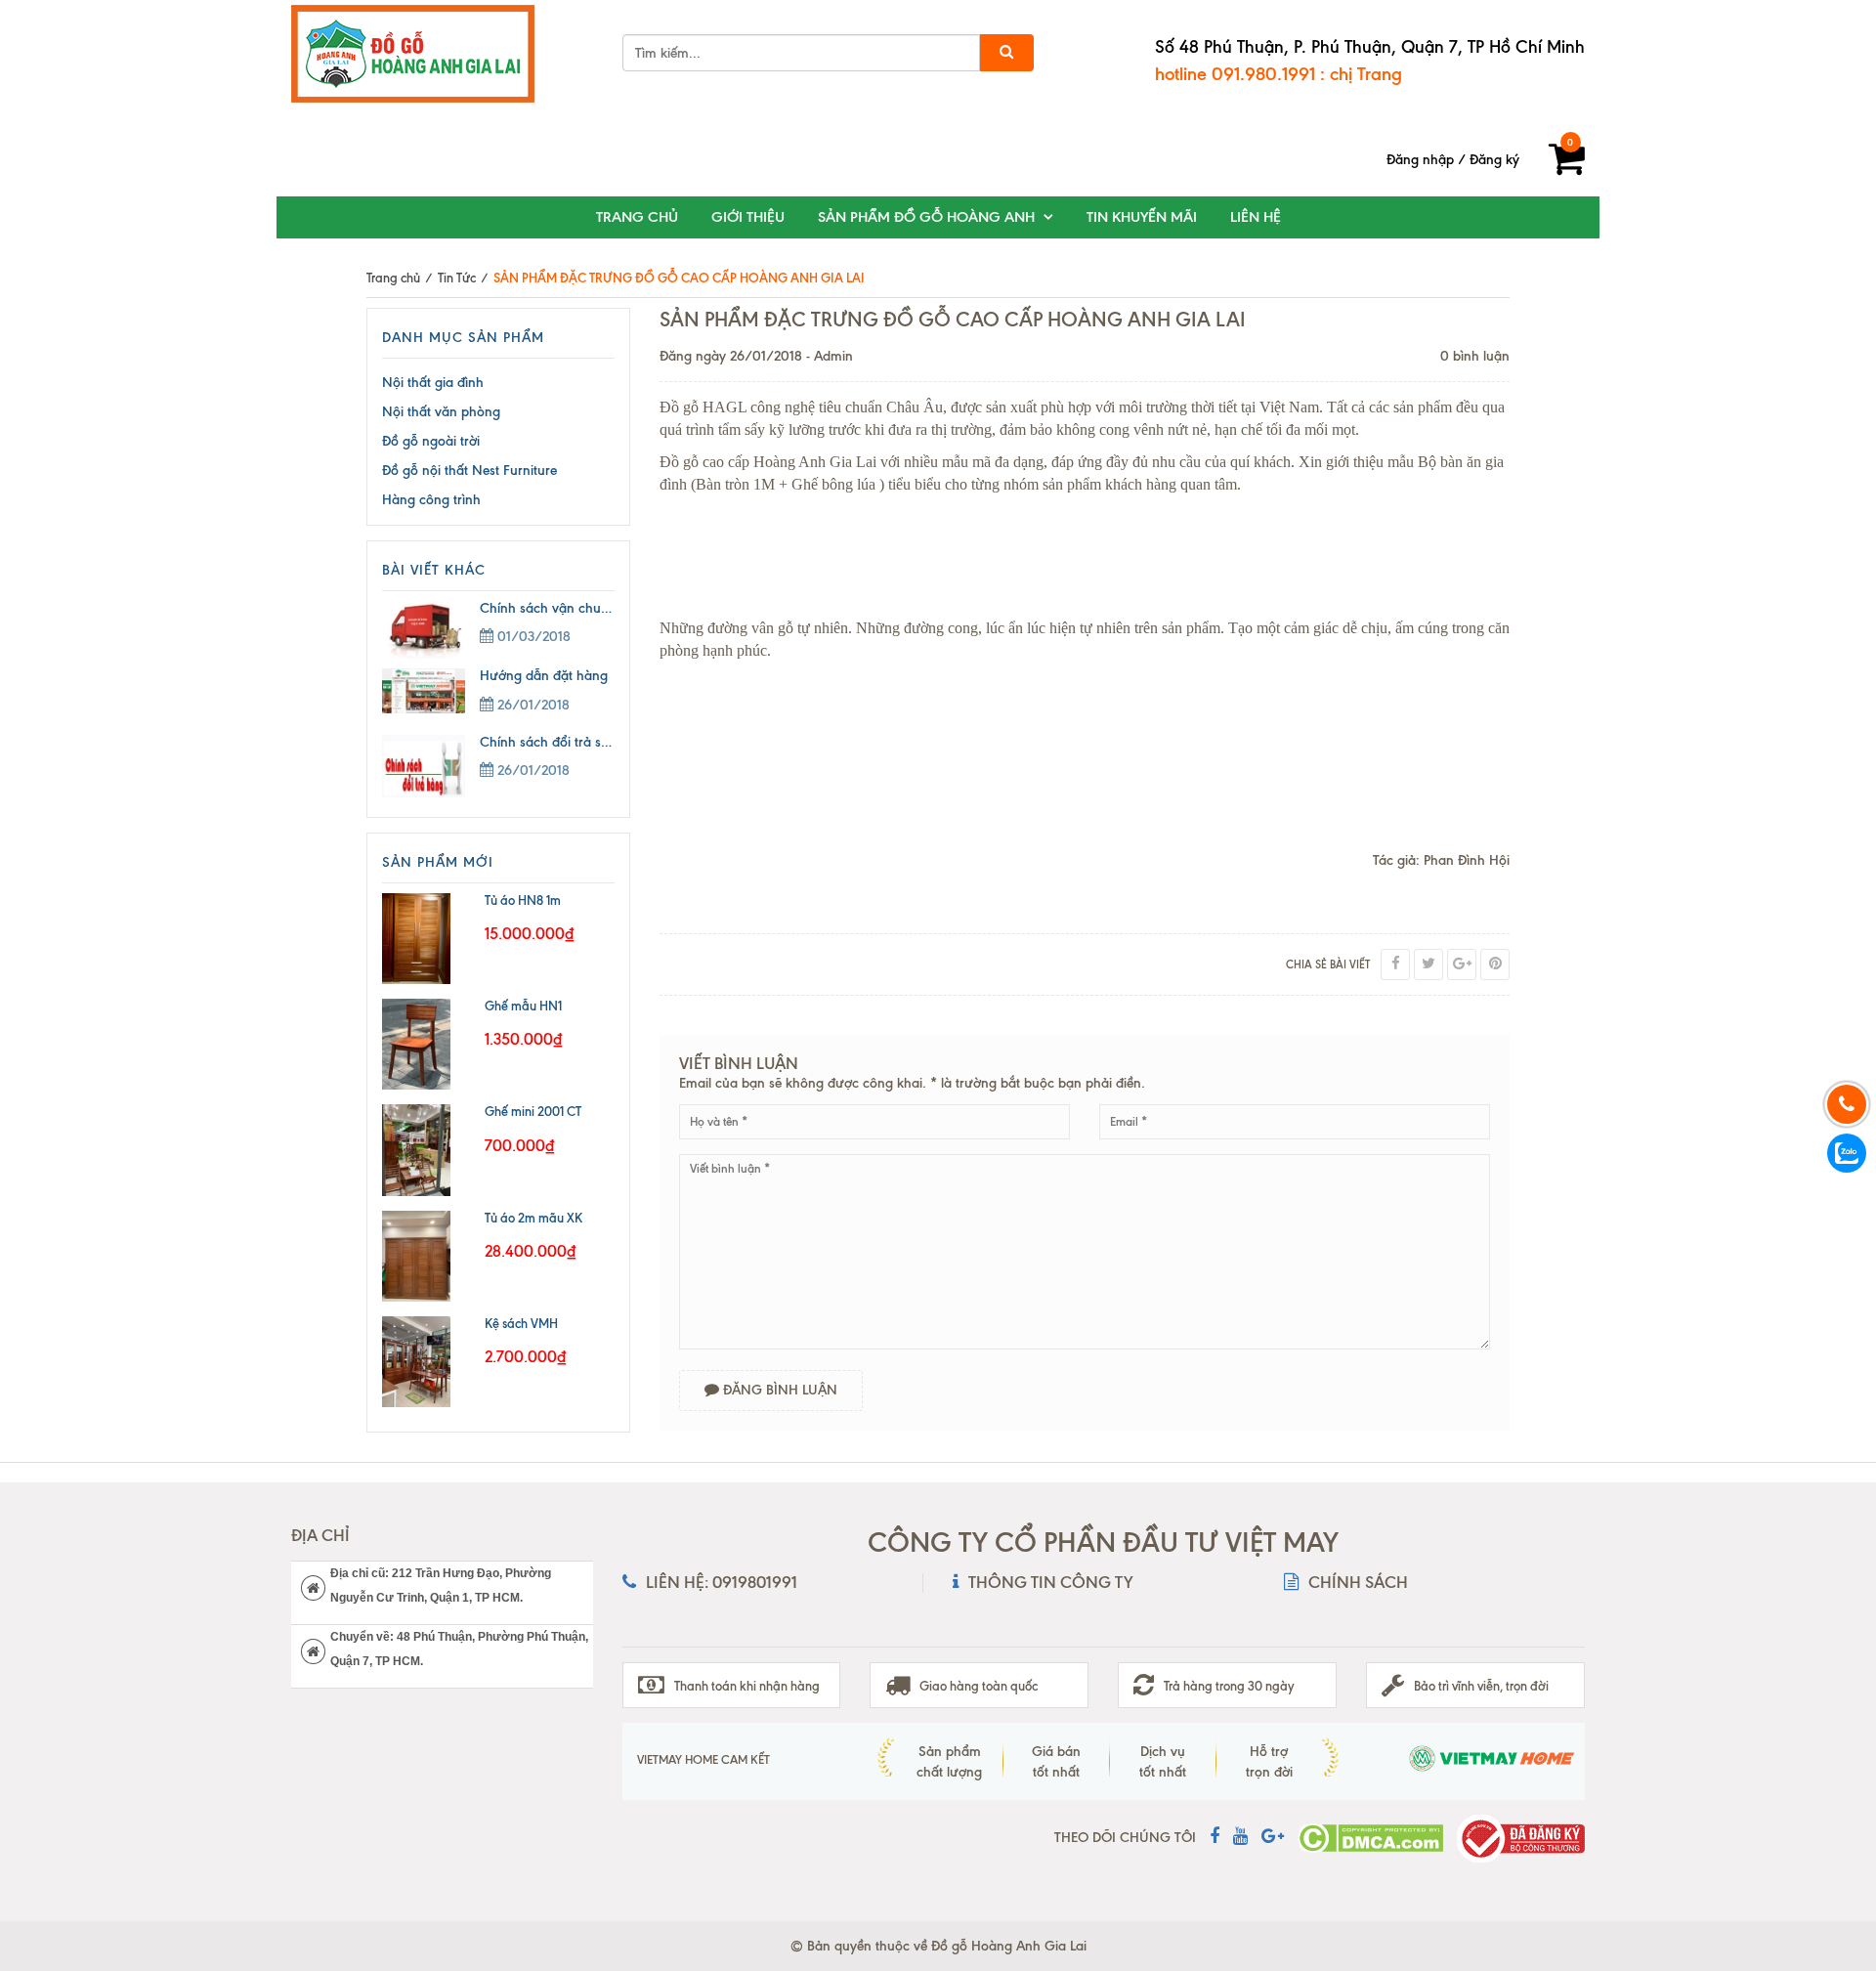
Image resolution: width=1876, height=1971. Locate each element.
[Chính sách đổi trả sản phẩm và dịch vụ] (431, 766)
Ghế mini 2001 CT (533, 1111)
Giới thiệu (748, 217)
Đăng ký (1494, 160)
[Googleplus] (1462, 964)
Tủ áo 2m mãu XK (533, 1218)
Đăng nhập (1420, 160)
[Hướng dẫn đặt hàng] (431, 691)
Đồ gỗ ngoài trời (431, 441)
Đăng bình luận (778, 1390)
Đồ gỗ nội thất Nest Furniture (469, 471)
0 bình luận (1475, 356)
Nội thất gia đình (433, 383)
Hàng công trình (431, 500)
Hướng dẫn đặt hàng (544, 676)
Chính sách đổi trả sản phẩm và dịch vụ (601, 742)
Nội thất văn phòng (441, 412)
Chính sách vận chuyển (551, 608)
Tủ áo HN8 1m (523, 900)
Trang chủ (637, 217)
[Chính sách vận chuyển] (431, 630)
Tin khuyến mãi (1142, 217)
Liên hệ (1256, 217)
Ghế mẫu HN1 (523, 1006)
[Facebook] (1395, 964)
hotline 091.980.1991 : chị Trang (1279, 74)
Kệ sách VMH (521, 1323)
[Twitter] (1428, 964)
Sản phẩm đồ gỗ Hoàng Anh (926, 217)
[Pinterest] (1495, 964)
